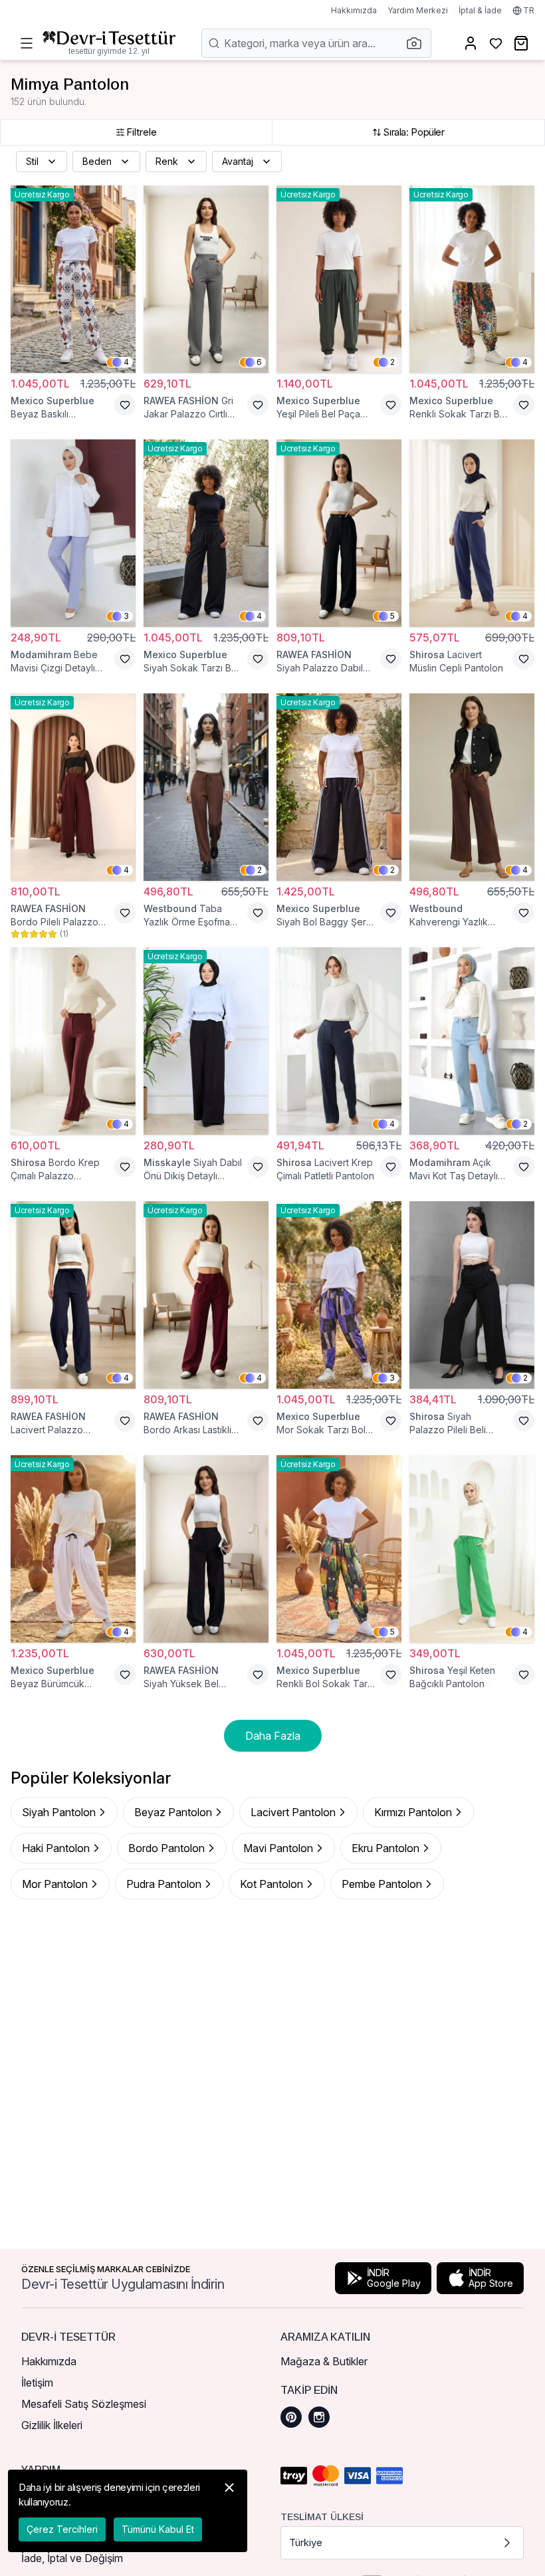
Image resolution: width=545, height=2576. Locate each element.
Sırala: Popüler (413, 132)
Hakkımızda (354, 10)
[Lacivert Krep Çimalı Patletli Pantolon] (339, 1041)
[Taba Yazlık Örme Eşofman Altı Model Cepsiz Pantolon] (206, 787)
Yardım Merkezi (418, 10)
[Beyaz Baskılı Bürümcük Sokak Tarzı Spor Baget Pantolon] (73, 279)
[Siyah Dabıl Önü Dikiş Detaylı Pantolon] (206, 1041)
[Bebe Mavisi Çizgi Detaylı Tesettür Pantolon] (73, 533)
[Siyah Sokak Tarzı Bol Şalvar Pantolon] (206, 533)
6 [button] (259, 362)
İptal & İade (480, 10)
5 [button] (392, 616)
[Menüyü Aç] (27, 43)
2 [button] (392, 362)
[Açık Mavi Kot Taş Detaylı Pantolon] (472, 1041)
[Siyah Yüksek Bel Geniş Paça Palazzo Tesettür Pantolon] (206, 1549)
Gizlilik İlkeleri (52, 2425)
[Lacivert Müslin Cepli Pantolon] (472, 533)
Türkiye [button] (306, 2542)
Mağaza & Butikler (324, 2361)
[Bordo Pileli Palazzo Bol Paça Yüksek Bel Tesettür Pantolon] (73, 787)
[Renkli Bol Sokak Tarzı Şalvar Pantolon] (339, 1549)
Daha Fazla (273, 1736)
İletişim (37, 2383)
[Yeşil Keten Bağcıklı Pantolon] (472, 1549)
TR (529, 10)
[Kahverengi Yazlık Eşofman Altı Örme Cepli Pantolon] (472, 787)
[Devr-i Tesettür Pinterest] (291, 2417)
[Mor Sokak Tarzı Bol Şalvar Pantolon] (339, 1295)
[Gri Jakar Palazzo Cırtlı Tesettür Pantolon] (206, 279)
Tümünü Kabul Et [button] (158, 2529)
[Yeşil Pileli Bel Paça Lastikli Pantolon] (339, 279)
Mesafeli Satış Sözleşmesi (84, 2404)
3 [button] (126, 616)
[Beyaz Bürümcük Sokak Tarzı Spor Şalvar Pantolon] (73, 1549)
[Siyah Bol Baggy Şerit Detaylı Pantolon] (339, 787)
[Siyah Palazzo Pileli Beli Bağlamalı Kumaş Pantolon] (472, 1295)
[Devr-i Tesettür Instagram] (319, 2417)
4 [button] (126, 362)
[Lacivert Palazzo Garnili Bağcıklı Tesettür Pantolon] (73, 1295)
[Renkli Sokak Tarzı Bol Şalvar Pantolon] (472, 279)
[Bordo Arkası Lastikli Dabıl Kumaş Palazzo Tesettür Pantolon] (206, 1295)
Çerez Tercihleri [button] (62, 2529)
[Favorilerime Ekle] (125, 405)
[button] (418, 43)
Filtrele (142, 132)
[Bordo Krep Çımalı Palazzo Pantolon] (73, 1041)
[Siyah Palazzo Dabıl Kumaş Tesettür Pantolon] (339, 533)
